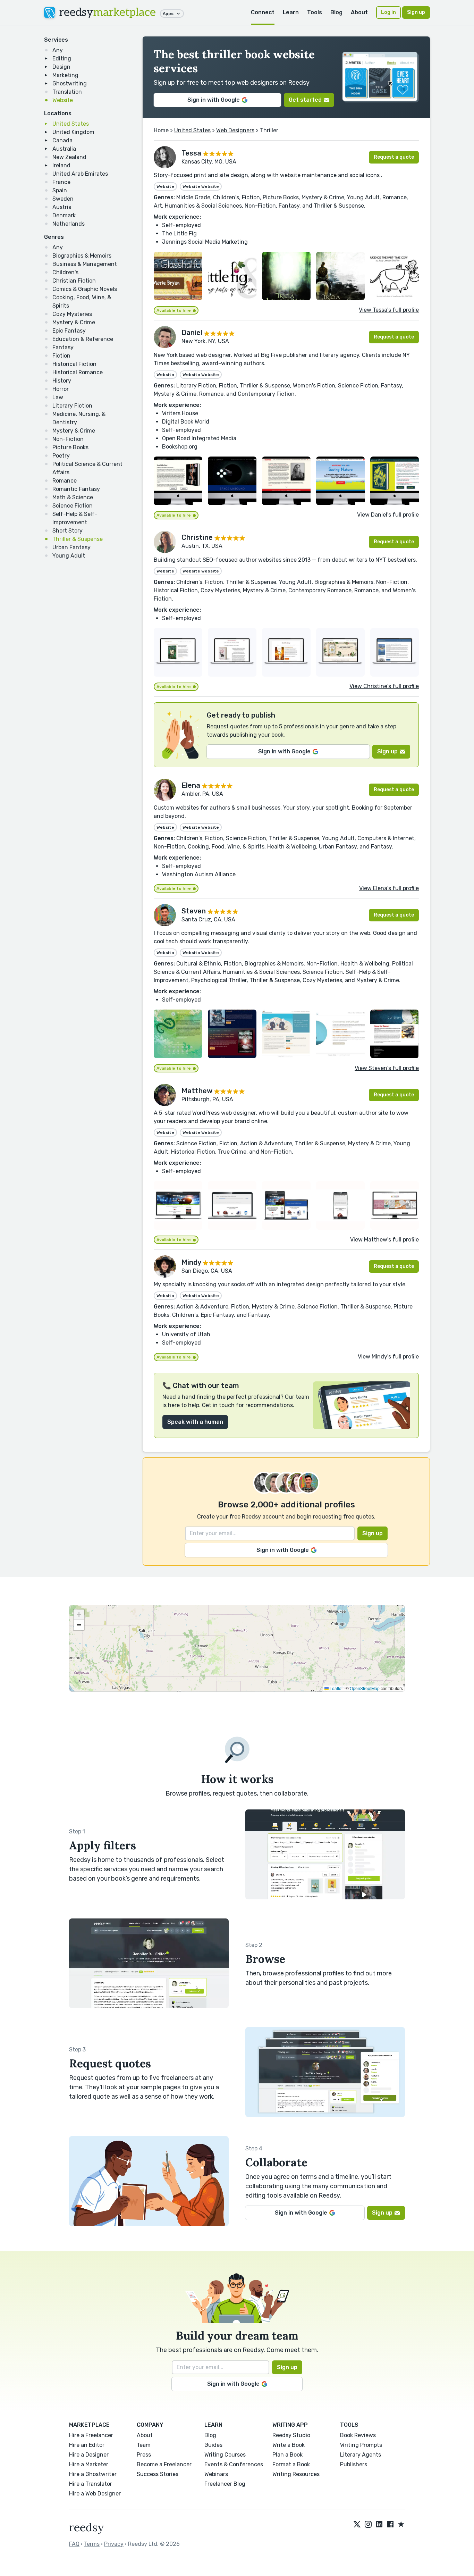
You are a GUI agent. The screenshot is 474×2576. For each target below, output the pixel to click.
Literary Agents (361, 2455)
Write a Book (289, 2445)
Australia (64, 149)
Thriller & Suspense (78, 539)
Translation (67, 92)
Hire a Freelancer (91, 2435)
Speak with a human (195, 1422)
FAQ (74, 2544)
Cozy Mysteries (72, 314)
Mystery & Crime (74, 322)
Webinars (216, 2474)
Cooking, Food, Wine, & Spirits (82, 302)
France (61, 182)
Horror (61, 389)
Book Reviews (358, 2435)
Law (58, 397)
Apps (168, 14)
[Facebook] (390, 2525)
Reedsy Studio (291, 2435)
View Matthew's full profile (384, 1240)
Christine (197, 537)
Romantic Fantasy (76, 489)
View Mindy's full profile (388, 1357)
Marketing (65, 75)
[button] (79, 1615)
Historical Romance (78, 372)
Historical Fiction (74, 364)
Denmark (64, 215)
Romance (65, 481)
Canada (62, 140)
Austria (62, 207)
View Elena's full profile (389, 888)
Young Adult (69, 556)
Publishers (354, 2464)
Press (144, 2455)
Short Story (67, 531)
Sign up (416, 12)
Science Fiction (73, 506)
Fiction (61, 356)
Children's (65, 272)
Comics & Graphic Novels (85, 289)
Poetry (61, 456)
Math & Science (73, 497)
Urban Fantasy (71, 547)
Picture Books (70, 447)
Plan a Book (287, 2455)
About (359, 12)
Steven (194, 911)
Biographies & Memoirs (82, 256)
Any (58, 50)
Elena (191, 785)
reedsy (108, 12)
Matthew (197, 1091)
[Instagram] (368, 2525)
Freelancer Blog (225, 2484)
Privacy (114, 2544)
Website (63, 100)
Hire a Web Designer (95, 2494)
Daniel (192, 333)
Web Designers (235, 130)
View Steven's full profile (387, 1068)
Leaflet (336, 1688)
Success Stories (158, 2474)
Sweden (63, 199)
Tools (315, 12)
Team (144, 2445)
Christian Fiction (74, 281)
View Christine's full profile (384, 686)
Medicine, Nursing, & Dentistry (79, 418)
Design (61, 67)
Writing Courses (225, 2455)
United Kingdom (73, 132)
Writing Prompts (361, 2445)
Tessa (191, 153)
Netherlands (69, 224)
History (62, 381)
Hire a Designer (89, 2455)
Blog (336, 12)
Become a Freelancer (164, 2464)
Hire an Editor (87, 2445)
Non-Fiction (68, 439)
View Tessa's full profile (389, 310)
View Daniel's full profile (388, 515)
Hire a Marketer (89, 2464)
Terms (92, 2544)
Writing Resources (296, 2474)
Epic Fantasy (69, 331)
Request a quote (394, 157)
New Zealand (69, 157)
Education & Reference (83, 339)
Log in (388, 12)
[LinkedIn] (379, 2525)
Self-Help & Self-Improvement (75, 518)
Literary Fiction (72, 406)
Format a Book (291, 2464)
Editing (62, 58)
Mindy (191, 1262)
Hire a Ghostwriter (93, 2474)
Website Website (201, 186)
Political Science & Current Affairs (87, 468)
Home (161, 130)
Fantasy (63, 347)
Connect (263, 12)
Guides (213, 2445)
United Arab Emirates (80, 174)
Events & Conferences (234, 2464)
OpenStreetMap (365, 1688)
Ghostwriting (70, 83)
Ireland (61, 165)
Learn (291, 12)
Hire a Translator (91, 2484)
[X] (357, 2525)
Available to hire (174, 310)
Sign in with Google (214, 100)
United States (71, 124)
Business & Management (85, 264)
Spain (60, 190)
